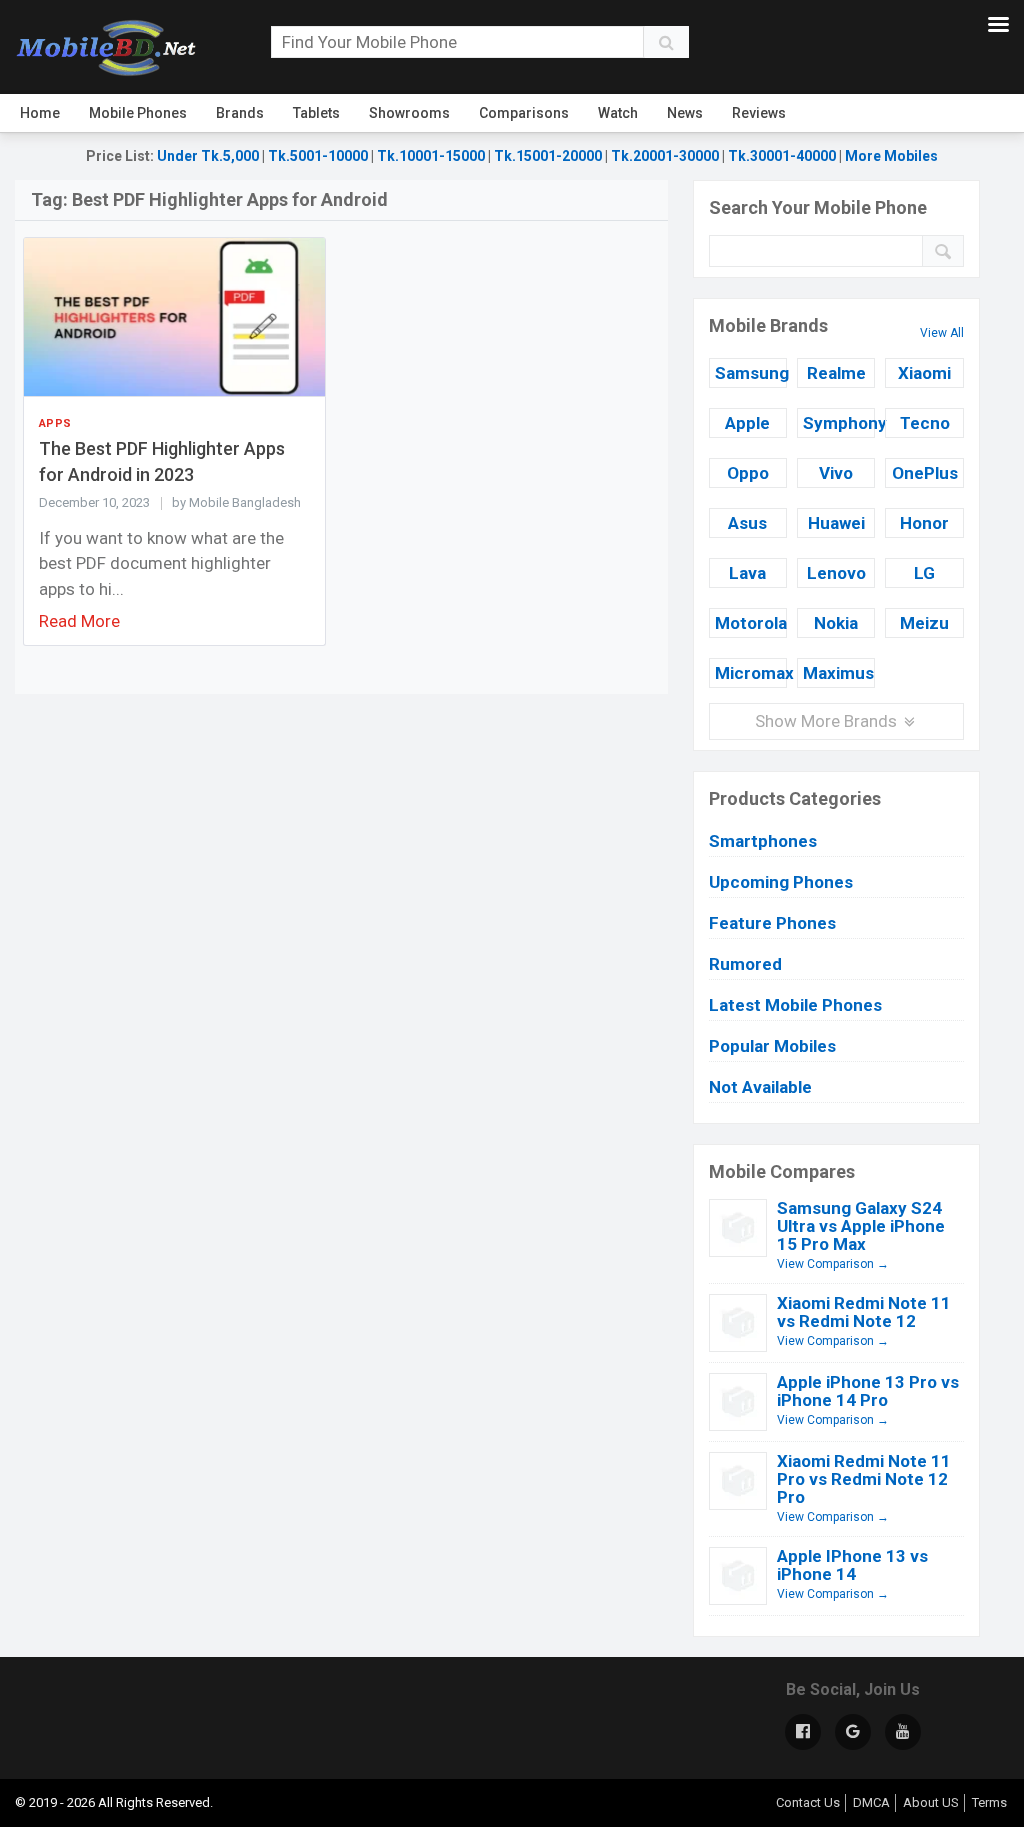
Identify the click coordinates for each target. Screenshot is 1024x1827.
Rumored (745, 964)
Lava (747, 573)
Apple (747, 423)
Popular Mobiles (772, 1046)
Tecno (925, 423)
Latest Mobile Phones (795, 1005)
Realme (836, 373)
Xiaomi (924, 373)
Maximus (838, 673)
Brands (240, 113)
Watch (618, 113)
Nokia (836, 623)
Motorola (751, 623)
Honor (924, 523)
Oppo (748, 473)
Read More (79, 621)
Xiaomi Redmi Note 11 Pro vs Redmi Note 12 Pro (864, 1479)
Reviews (759, 113)
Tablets (316, 113)
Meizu (924, 623)
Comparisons (524, 113)
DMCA (871, 1802)
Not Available (760, 1087)
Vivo (836, 473)
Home (40, 113)
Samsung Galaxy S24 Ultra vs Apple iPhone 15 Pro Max (861, 1226)
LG (924, 573)
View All (942, 333)
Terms (989, 1802)
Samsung (751, 373)
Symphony (839, 423)
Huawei (836, 523)
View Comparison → (833, 1264)
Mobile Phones (138, 113)
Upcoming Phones (781, 882)
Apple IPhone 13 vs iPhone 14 (852, 1565)
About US (931, 1802)
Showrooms (409, 113)
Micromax (751, 673)
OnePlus (925, 473)
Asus (747, 523)
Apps (55, 423)
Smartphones (763, 841)
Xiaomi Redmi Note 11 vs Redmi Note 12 (864, 1312)
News (685, 113)
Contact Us (808, 1802)
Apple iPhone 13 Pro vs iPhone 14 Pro (868, 1391)
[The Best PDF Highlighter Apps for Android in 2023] (174, 316)
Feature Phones (772, 923)
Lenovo (836, 573)
